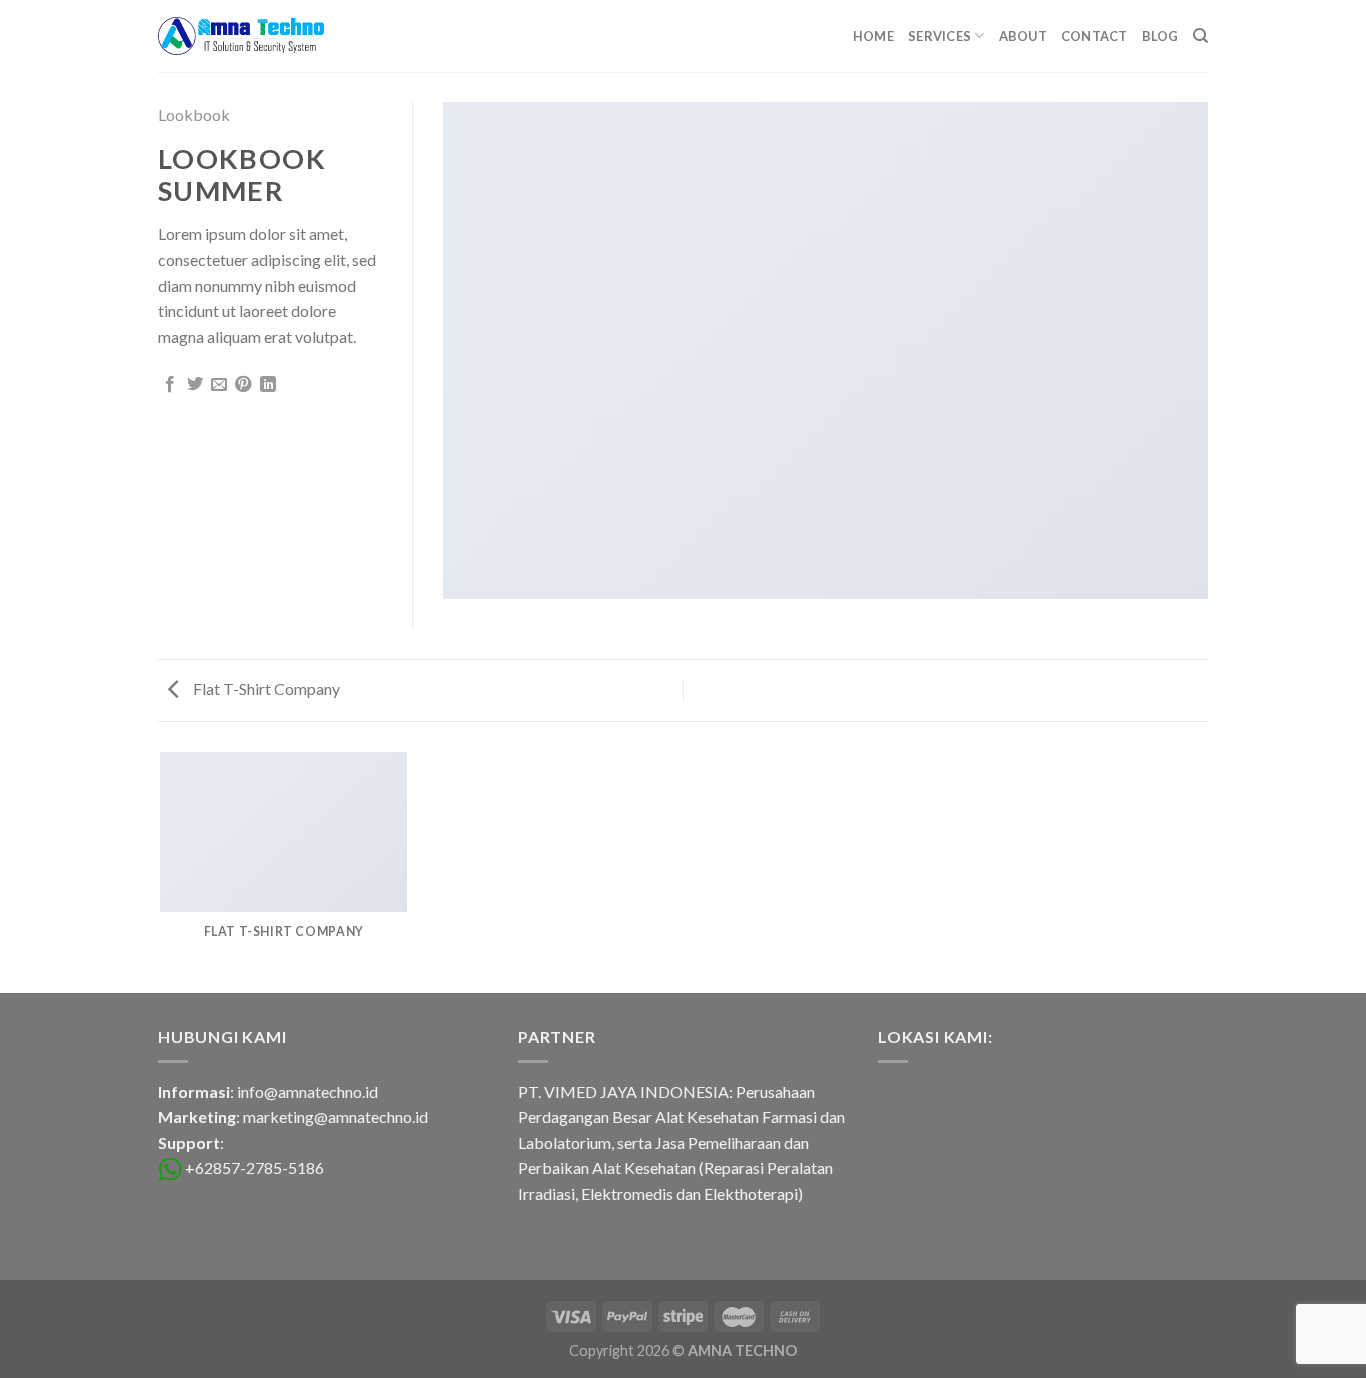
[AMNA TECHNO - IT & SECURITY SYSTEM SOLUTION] (241, 36)
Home (873, 36)
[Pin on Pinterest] (243, 385)
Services (939, 36)
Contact (1094, 36)
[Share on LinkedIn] (268, 385)
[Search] (1200, 36)
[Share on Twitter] (195, 385)
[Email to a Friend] (219, 385)
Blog (1160, 36)
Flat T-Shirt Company (265, 688)
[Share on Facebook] (170, 385)
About (1023, 36)
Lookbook (194, 114)
